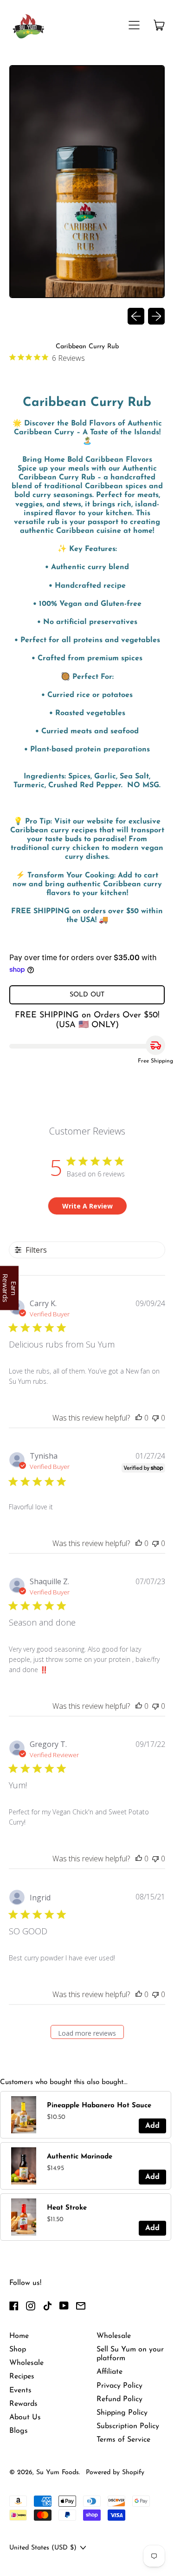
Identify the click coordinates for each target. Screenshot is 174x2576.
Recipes (22, 2377)
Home (19, 2336)
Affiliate (110, 2372)
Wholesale (26, 2363)
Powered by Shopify (115, 2473)
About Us (25, 2417)
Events (20, 2390)
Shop (18, 2350)
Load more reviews (87, 2033)
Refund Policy (119, 2399)
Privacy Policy (119, 2386)
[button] (87, 183)
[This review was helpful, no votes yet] (139, 1418)
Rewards (23, 2404)
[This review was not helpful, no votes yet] (155, 1418)
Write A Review (87, 1206)
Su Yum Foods (58, 2473)
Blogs (19, 2431)
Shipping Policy (122, 2413)
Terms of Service (123, 2440)
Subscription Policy (128, 2426)
